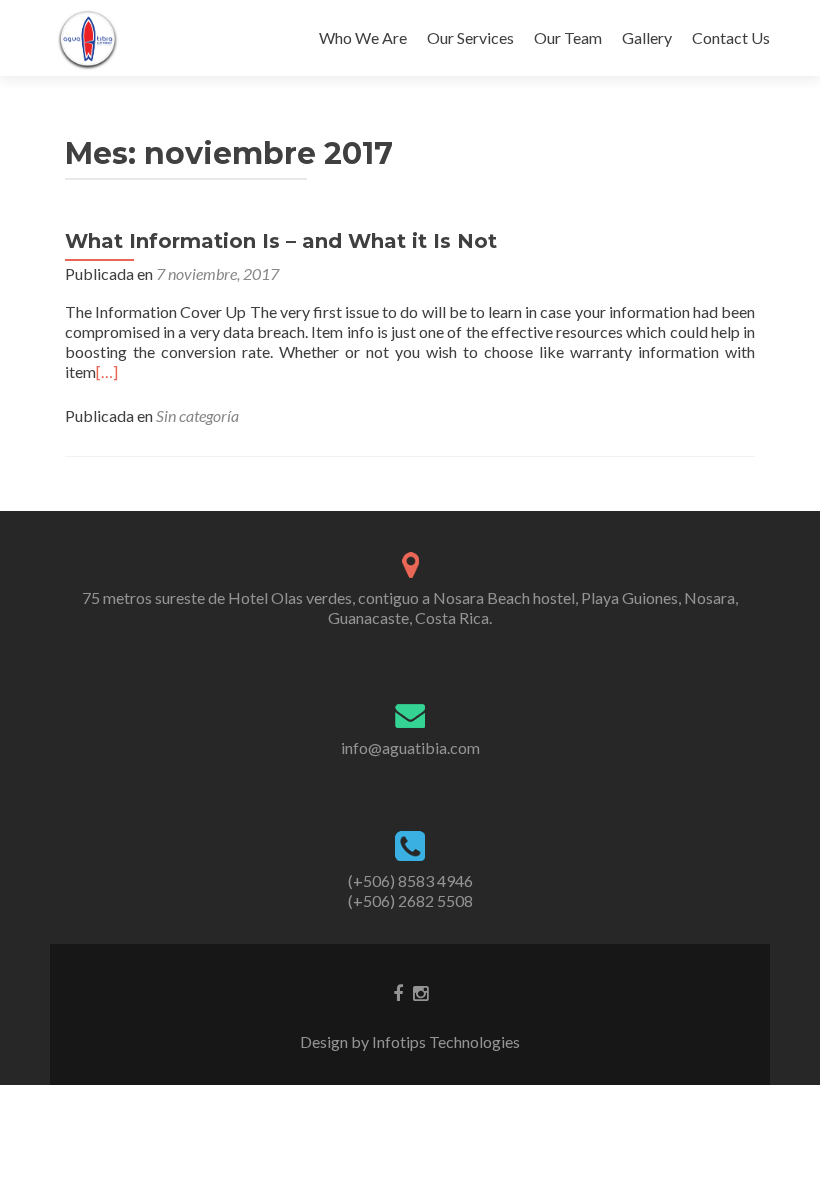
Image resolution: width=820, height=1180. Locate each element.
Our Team (568, 37)
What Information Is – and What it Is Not (281, 241)
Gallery (647, 37)
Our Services (470, 37)
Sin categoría (197, 415)
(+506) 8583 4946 (410, 880)
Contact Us (731, 37)
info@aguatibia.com (410, 747)
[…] (107, 371)
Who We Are (363, 37)
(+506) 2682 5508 (410, 900)
